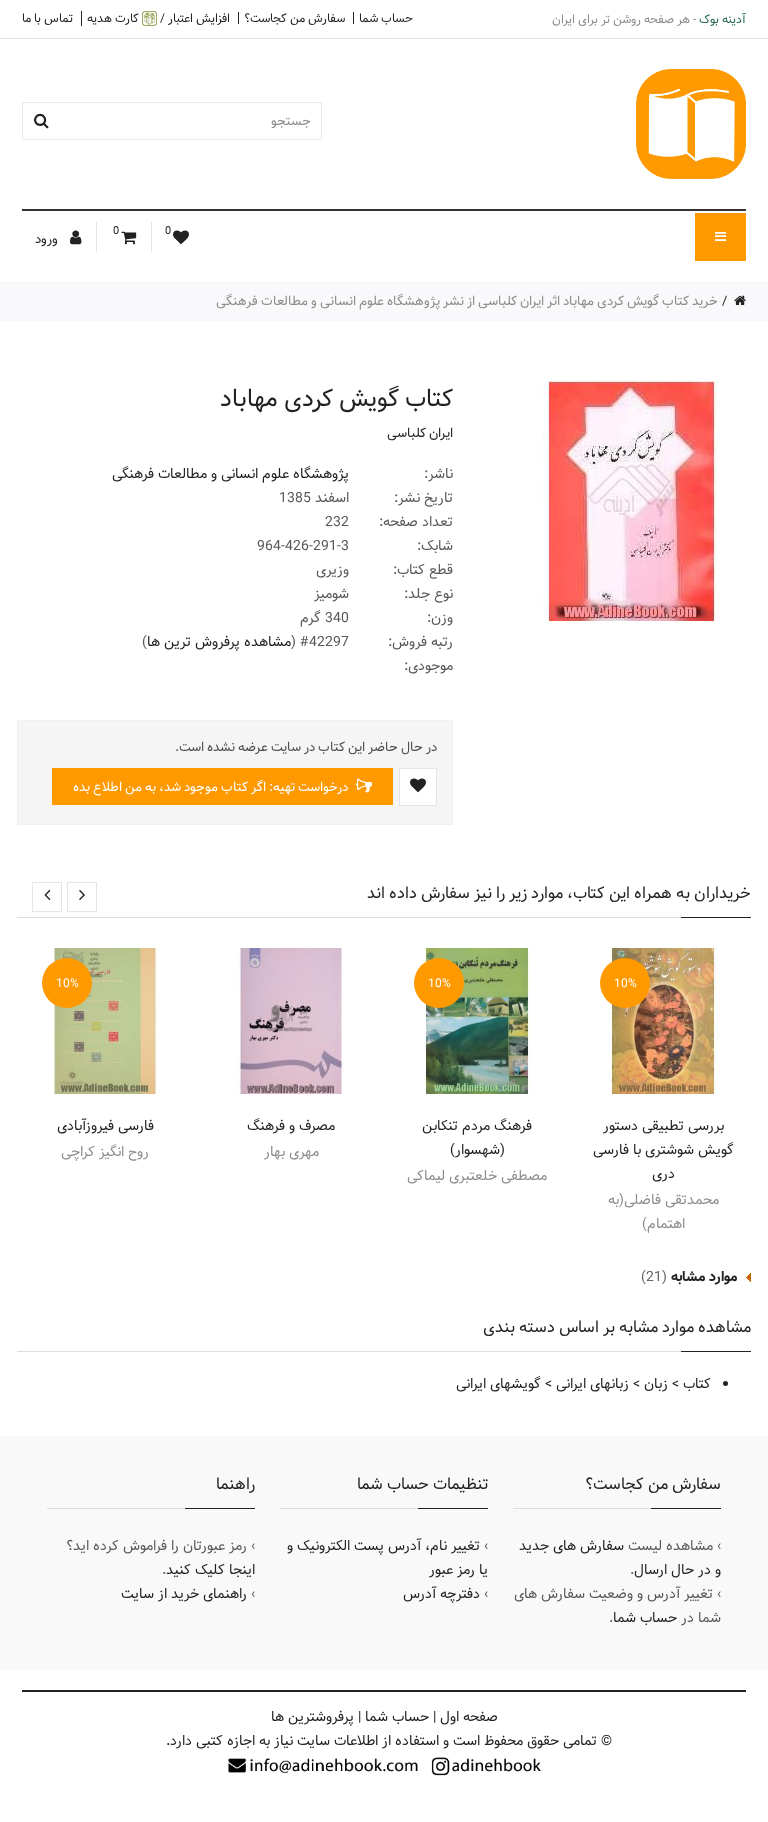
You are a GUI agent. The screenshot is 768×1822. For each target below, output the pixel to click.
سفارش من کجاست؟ (294, 18)
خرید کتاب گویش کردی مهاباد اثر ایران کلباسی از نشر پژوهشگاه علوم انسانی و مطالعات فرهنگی (467, 301)
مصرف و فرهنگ (291, 1126)
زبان (656, 1384)
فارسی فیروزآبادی (105, 1126)
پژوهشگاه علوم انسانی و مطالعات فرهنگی (230, 474)
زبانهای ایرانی (592, 1384)
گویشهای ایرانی (498, 1384)
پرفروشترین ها (312, 1717)
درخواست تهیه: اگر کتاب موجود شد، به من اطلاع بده (212, 787)
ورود (48, 239)
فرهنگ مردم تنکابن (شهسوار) (477, 1138)
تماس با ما (47, 18)
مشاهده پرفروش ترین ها (219, 642)
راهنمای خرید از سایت (184, 1594)
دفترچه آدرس (441, 1594)
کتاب (697, 1384)
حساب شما (386, 18)
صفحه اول (469, 1717)
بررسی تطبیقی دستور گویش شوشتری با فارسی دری (663, 1150)
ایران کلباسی (420, 433)
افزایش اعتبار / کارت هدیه (158, 18)
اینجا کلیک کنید (210, 1570)
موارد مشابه (704, 1277)
